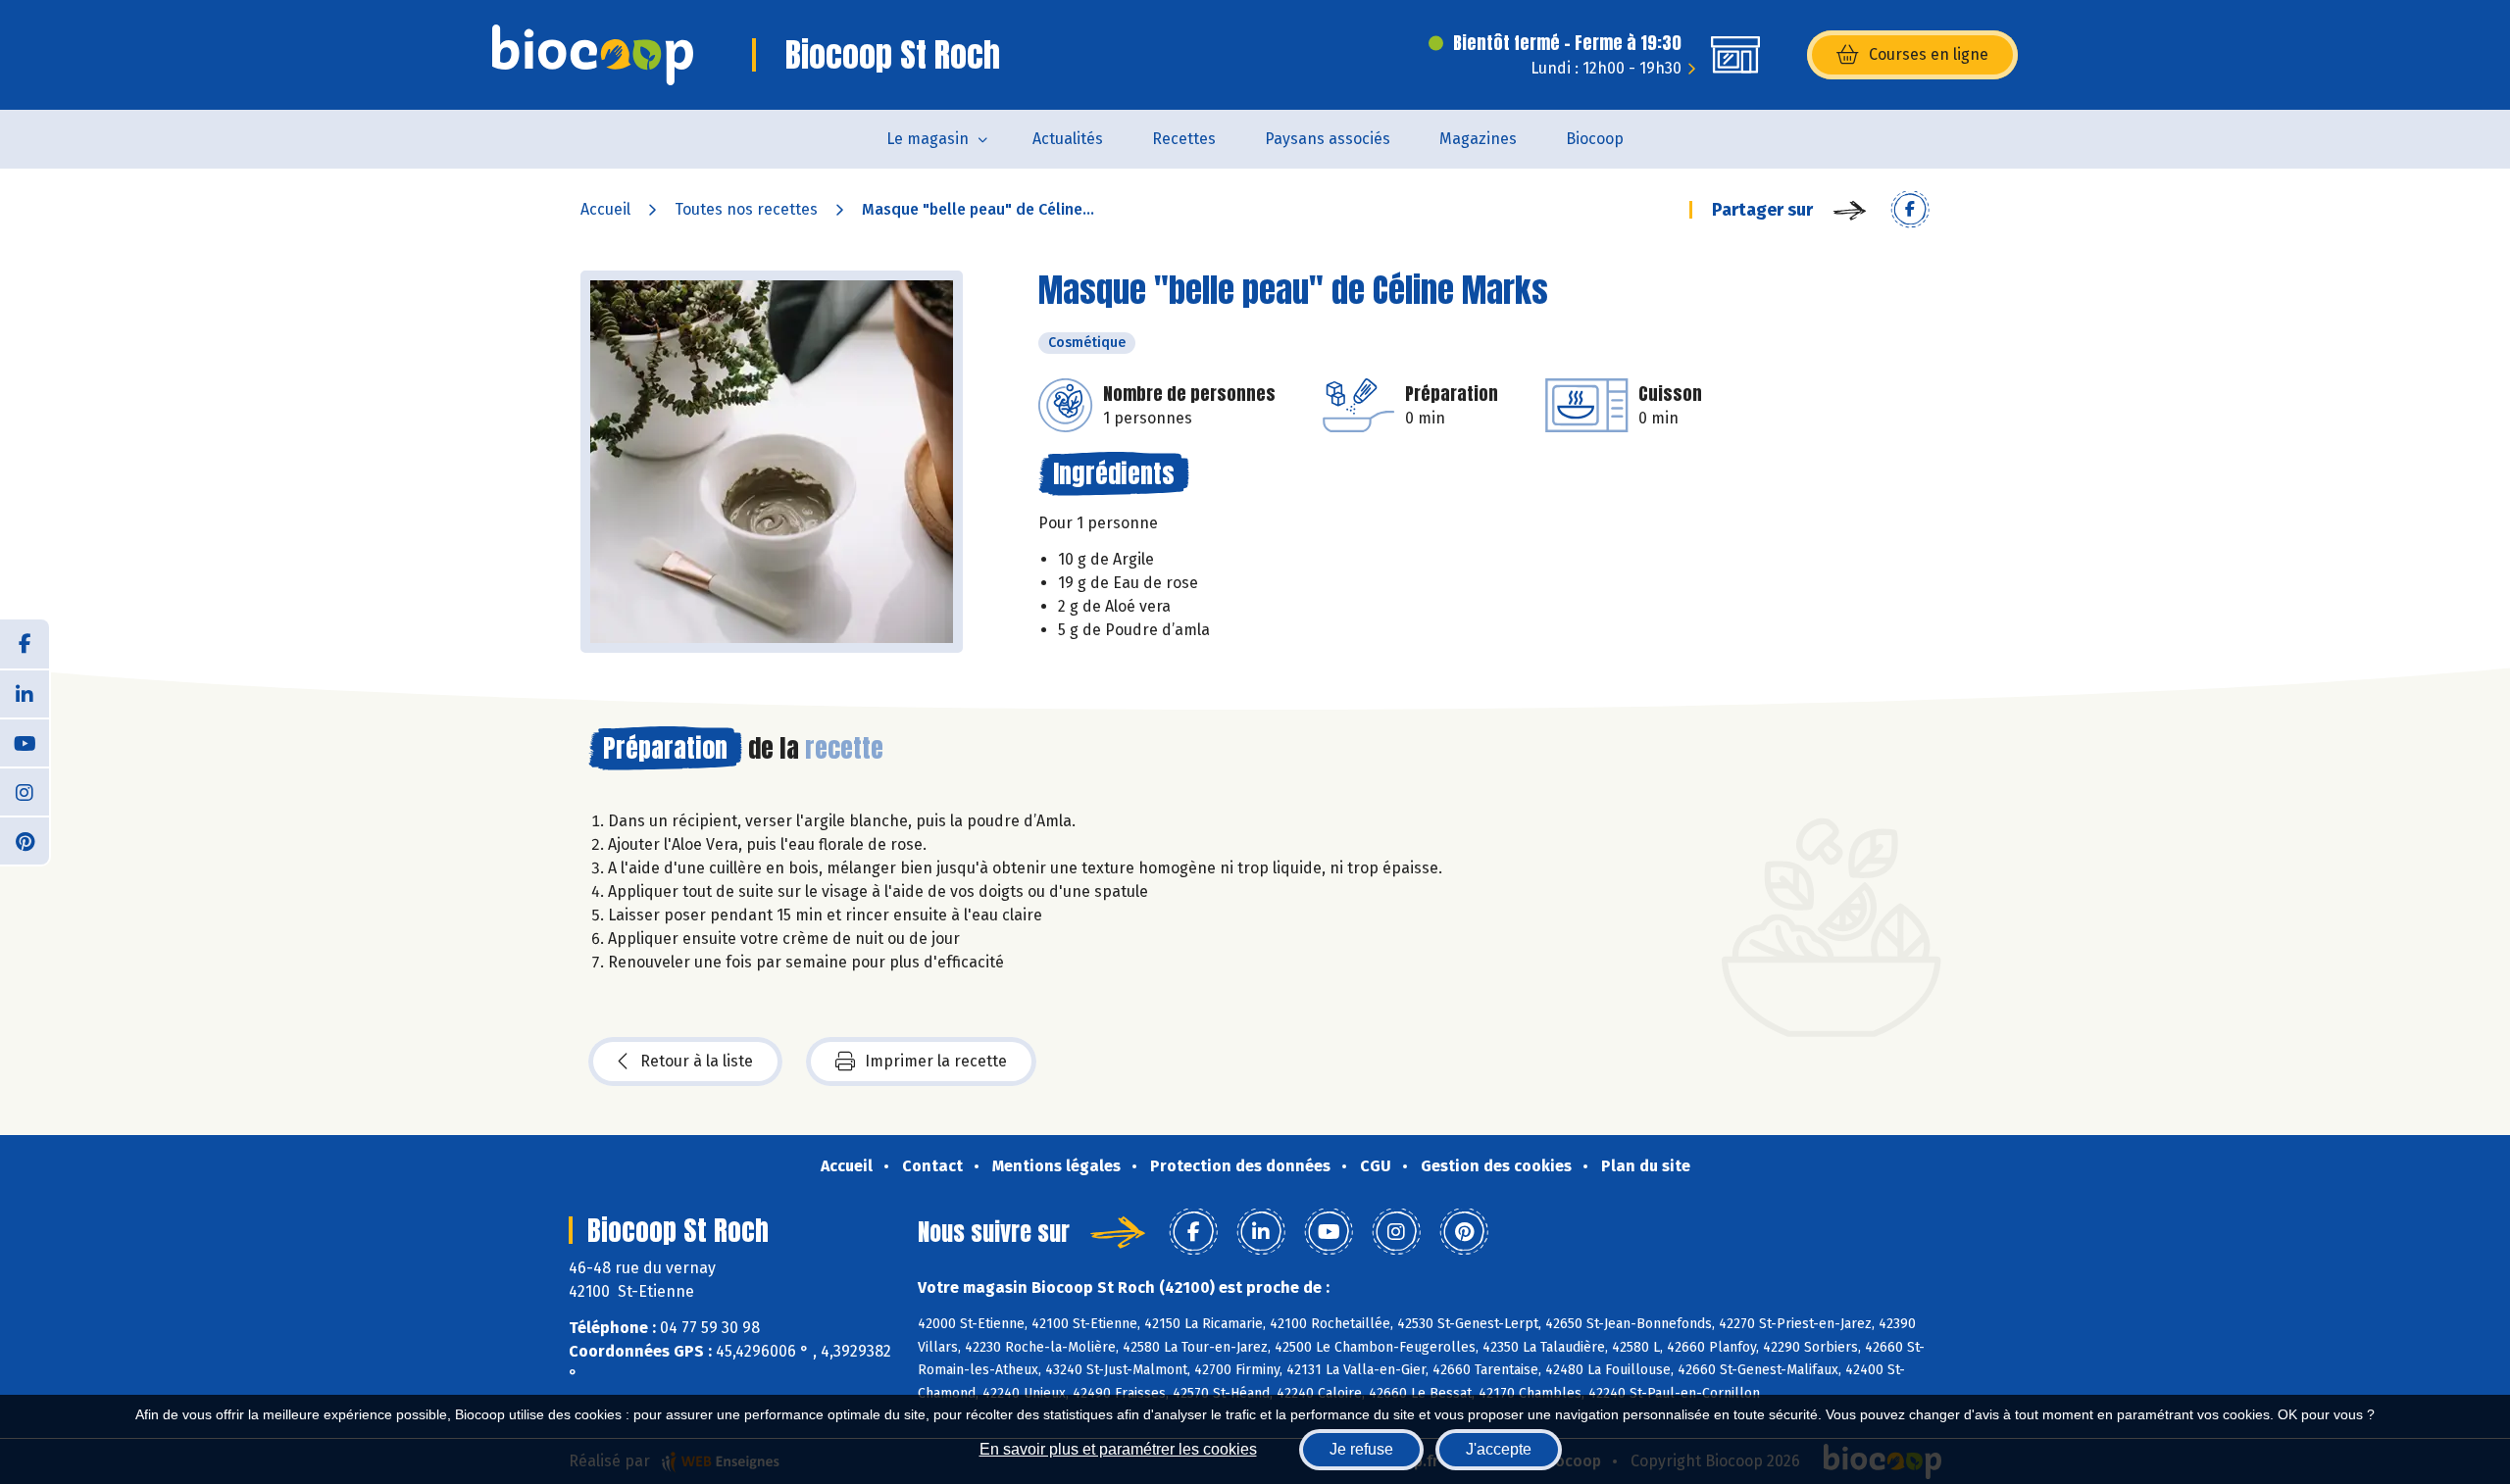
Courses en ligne (1929, 54)
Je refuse (1361, 1449)
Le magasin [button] (928, 139)
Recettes (1184, 139)
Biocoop (1595, 139)
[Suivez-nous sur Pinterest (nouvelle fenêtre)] (25, 840)
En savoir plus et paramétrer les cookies (1118, 1449)
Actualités (1068, 139)
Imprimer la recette (936, 1061)
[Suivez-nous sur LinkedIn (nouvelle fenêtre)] (25, 693)
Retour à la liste (697, 1061)
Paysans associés (1328, 139)
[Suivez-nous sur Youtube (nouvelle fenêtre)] (25, 742)
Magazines (1478, 139)
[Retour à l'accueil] (593, 55)
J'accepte (1499, 1449)
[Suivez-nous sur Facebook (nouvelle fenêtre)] (25, 644)
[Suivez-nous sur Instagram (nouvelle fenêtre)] (25, 791)
